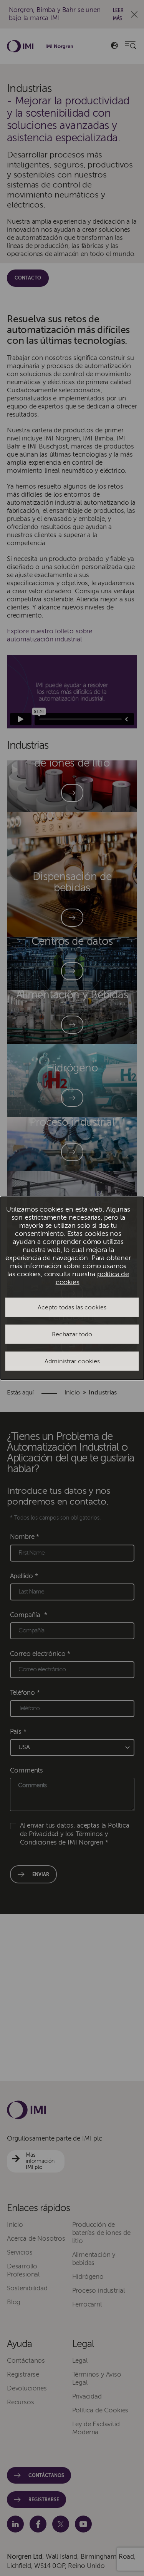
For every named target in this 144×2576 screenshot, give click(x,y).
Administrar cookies (72, 1361)
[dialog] (72, 1288)
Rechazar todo (72, 1334)
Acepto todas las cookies (72, 1307)
